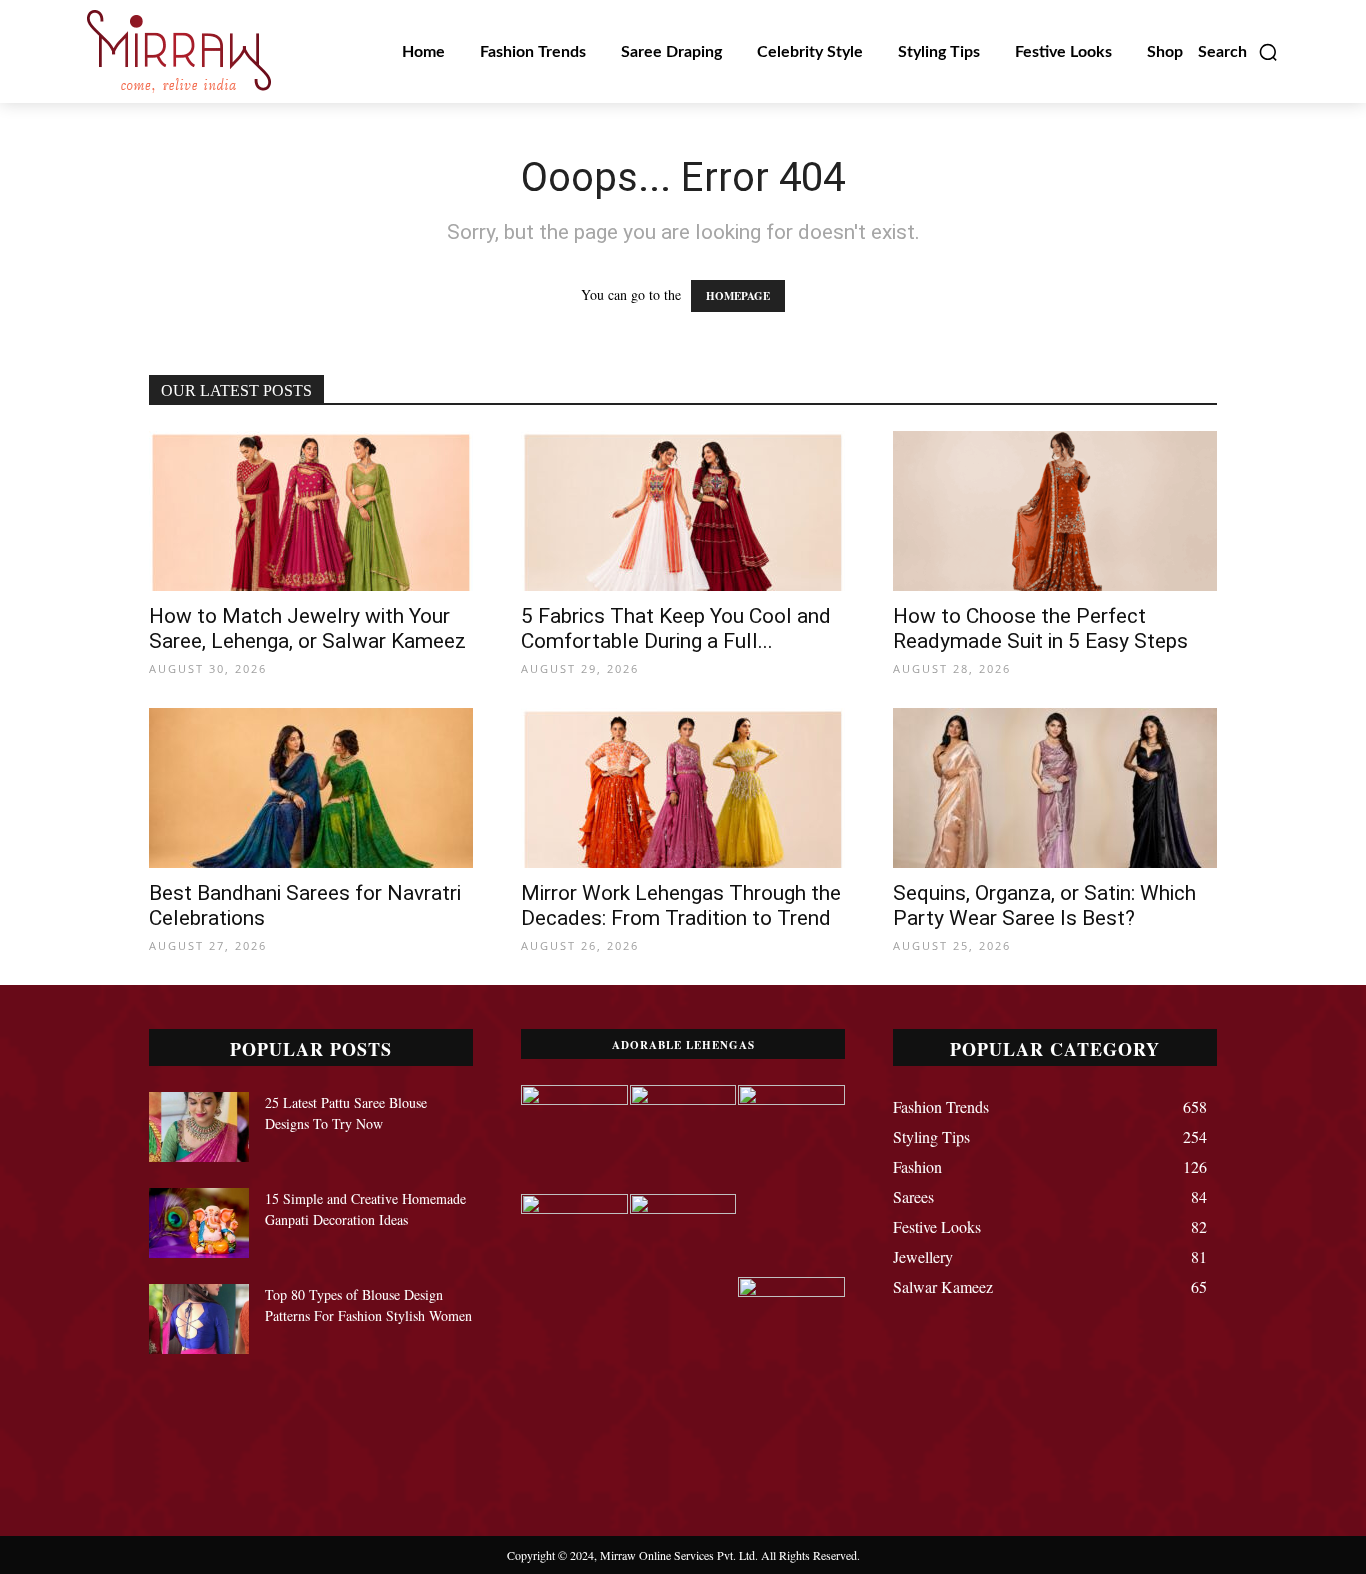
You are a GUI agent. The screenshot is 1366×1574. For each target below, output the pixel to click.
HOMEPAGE (738, 296)
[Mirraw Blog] (179, 51)
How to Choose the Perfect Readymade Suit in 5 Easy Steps (1040, 628)
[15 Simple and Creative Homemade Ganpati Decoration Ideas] (199, 1223)
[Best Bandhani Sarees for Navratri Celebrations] (311, 788)
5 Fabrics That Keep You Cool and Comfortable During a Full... (676, 628)
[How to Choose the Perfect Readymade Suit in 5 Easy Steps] (1055, 511)
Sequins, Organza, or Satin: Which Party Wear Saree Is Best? (1044, 905)
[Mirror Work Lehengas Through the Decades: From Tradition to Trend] (683, 788)
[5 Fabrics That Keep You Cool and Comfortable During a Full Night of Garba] (683, 511)
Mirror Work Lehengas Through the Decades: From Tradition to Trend (681, 905)
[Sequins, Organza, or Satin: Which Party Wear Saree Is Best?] (1055, 788)
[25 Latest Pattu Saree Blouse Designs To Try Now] (199, 1127)
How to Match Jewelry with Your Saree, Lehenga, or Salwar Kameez (307, 628)
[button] (1238, 52)
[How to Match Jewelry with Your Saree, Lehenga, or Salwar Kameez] (311, 511)
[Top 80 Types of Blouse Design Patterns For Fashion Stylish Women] (199, 1319)
